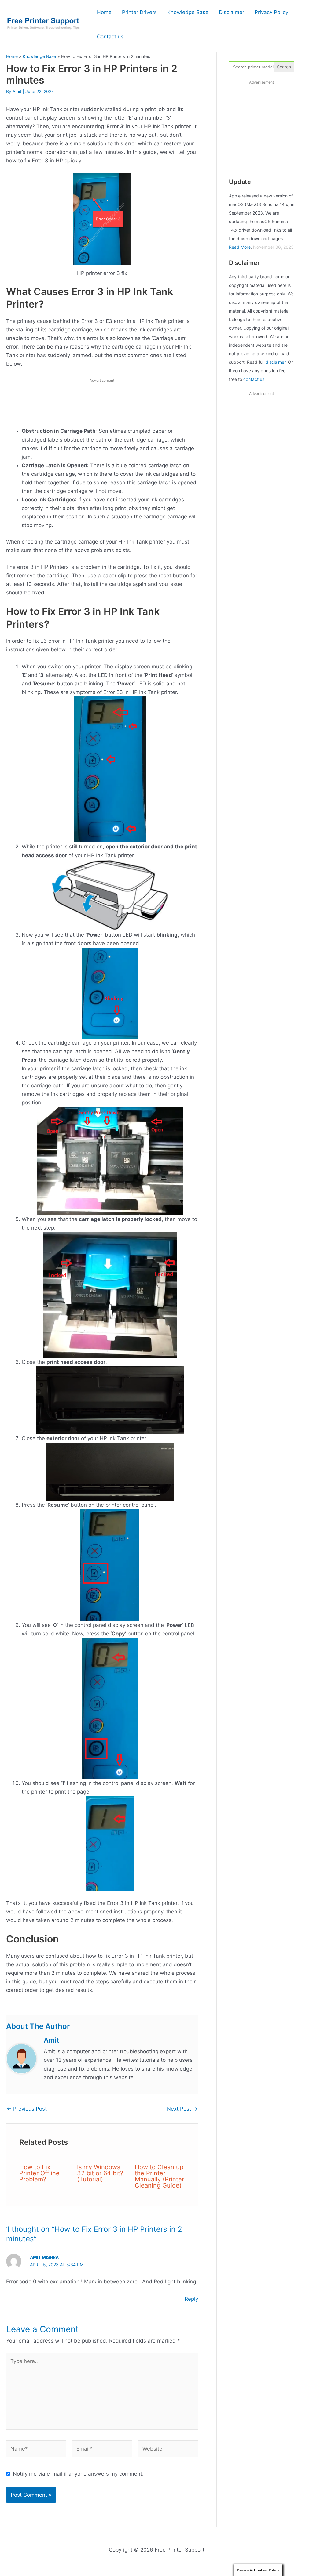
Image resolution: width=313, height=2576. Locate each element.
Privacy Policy (271, 12)
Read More (240, 247)
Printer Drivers (139, 12)
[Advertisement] (102, 404)
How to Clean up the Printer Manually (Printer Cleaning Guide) (159, 2176)
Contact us (110, 37)
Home (104, 12)
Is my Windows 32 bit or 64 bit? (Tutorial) (100, 2173)
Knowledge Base (188, 12)
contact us (254, 379)
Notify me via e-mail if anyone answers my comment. (78, 2474)
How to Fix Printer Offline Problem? (39, 2173)
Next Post (182, 2109)
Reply (191, 2299)
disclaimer (276, 362)
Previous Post (27, 2109)
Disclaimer (232, 12)
